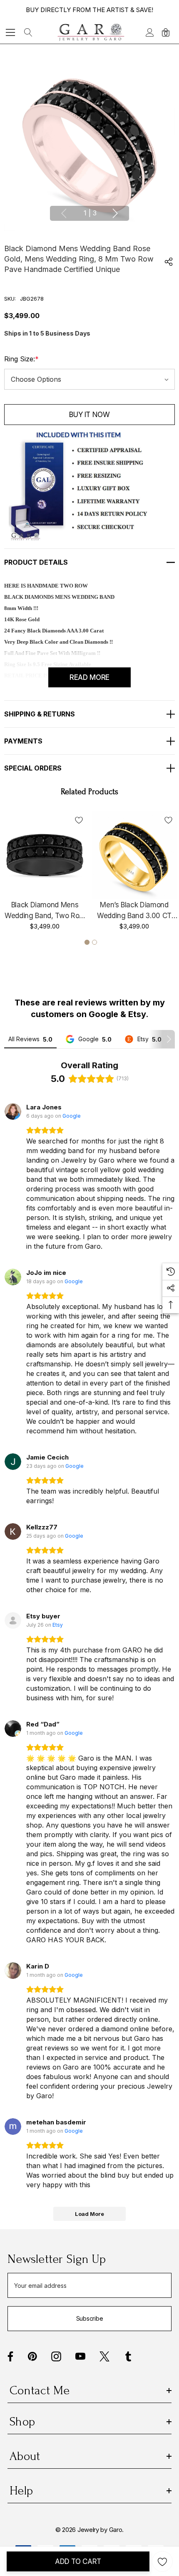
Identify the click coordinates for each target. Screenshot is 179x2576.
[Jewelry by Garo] (91, 32)
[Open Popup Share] (169, 262)
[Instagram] (56, 2356)
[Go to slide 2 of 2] (94, 942)
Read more (89, 677)
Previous (64, 213)
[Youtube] (80, 2356)
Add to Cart (78, 2561)
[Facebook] (10, 2356)
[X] (104, 2356)
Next (115, 213)
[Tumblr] (128, 2356)
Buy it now (89, 415)
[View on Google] (13, 1111)
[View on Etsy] (13, 1620)
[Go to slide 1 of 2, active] (87, 942)
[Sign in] (149, 32)
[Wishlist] (79, 820)
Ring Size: (21, 359)
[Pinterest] (32, 2356)
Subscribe (89, 2318)
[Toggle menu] (11, 32)
